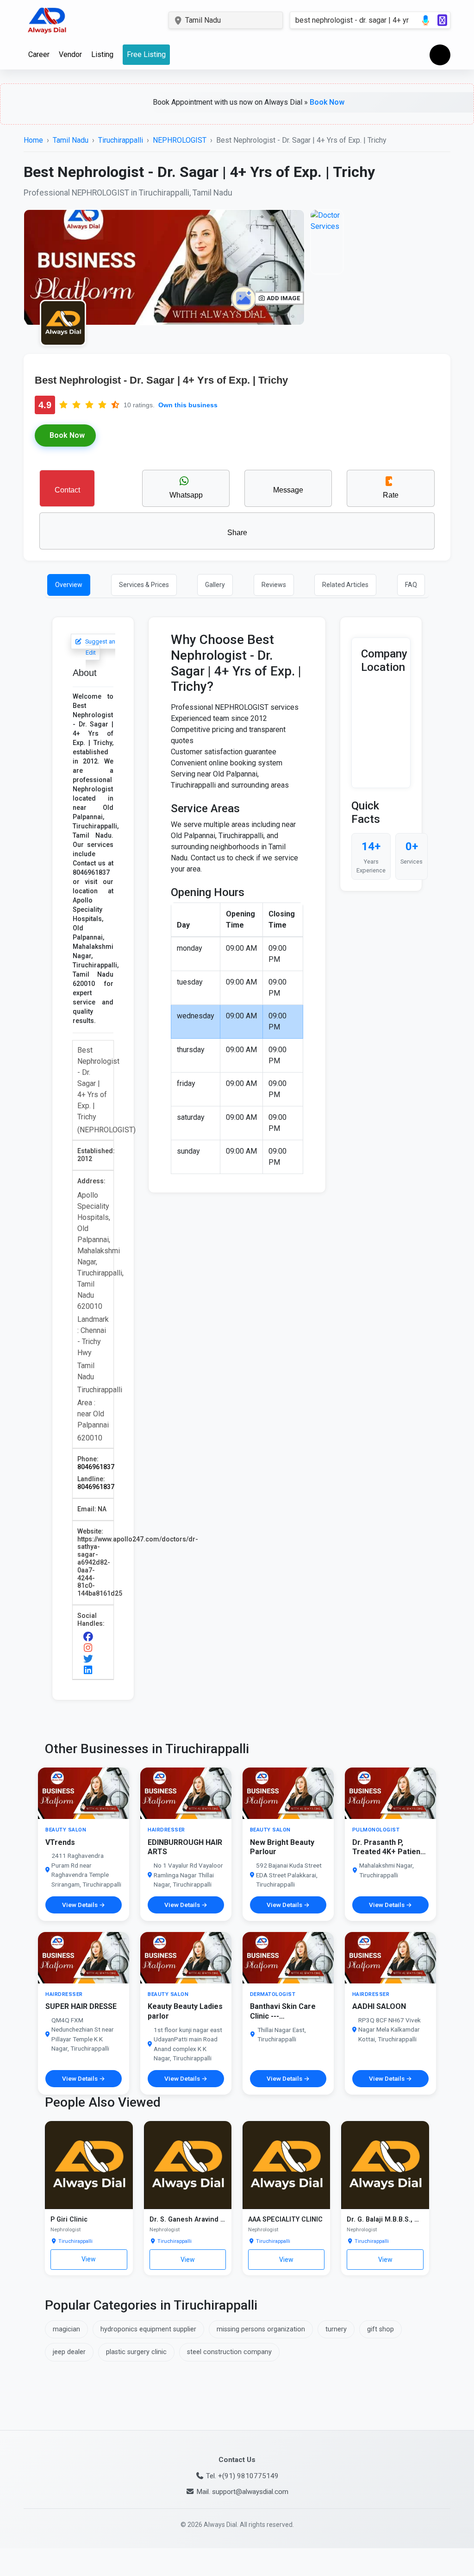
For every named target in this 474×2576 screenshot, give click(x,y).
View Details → (84, 1905)
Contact (67, 490)
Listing (102, 54)
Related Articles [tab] (345, 585)
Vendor (70, 54)
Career (39, 54)
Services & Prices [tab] (144, 585)
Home (33, 140)
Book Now (278, 102)
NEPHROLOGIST (180, 140)
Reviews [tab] (274, 585)
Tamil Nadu (71, 140)
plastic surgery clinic (136, 2352)
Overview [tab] (69, 585)
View (89, 2259)
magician (66, 2329)
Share (237, 533)
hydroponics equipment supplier (148, 2329)
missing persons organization (261, 2329)
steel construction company (229, 2352)
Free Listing (146, 54)
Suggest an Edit (99, 647)
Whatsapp (186, 495)
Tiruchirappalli (121, 140)
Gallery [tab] (215, 585)
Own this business (188, 405)
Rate (391, 495)
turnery (336, 2329)
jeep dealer (69, 2352)
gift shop (380, 2329)
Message (288, 490)
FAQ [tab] (411, 585)
